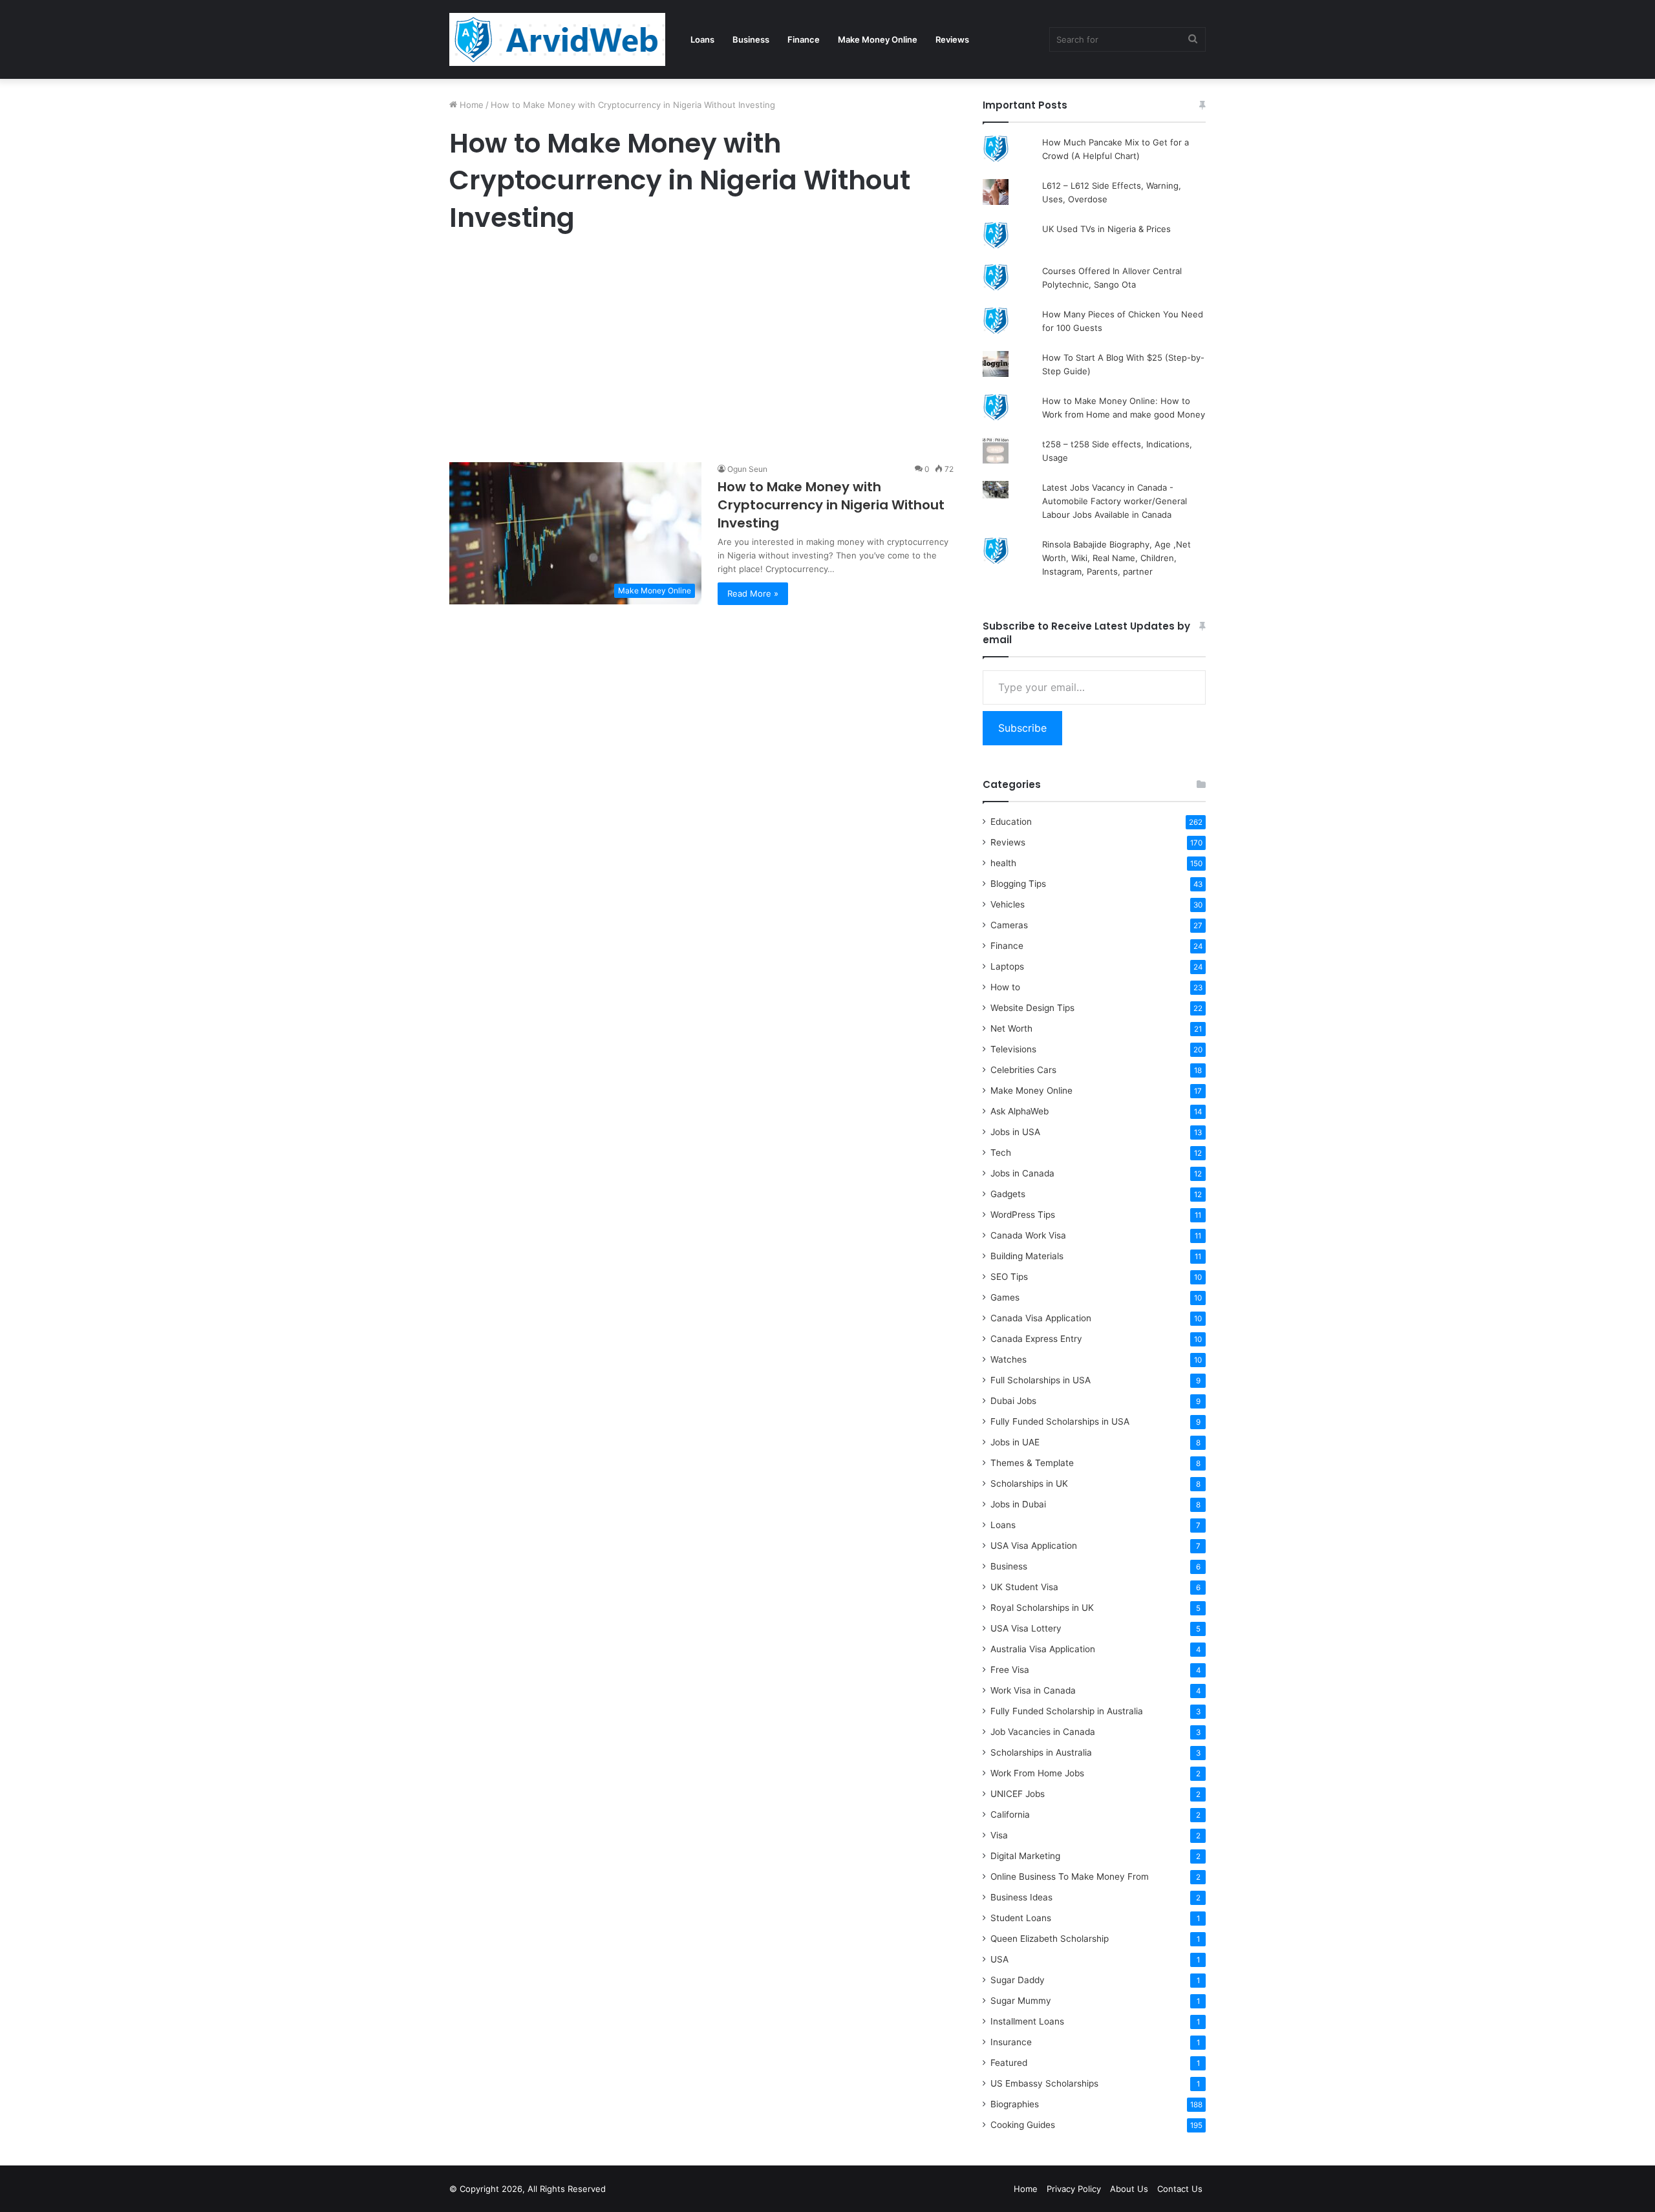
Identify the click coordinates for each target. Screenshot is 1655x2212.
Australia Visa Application (1043, 1649)
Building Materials (1027, 1256)
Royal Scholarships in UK (1042, 1608)
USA (999, 1959)
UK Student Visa (1024, 1587)
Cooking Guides (1023, 2125)
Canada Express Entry (1036, 1339)
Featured (1009, 2063)
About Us (1129, 2189)
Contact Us (1180, 2189)
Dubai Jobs (1013, 1401)
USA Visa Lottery (1026, 1628)
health (1003, 863)
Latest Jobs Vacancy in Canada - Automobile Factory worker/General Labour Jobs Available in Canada (1115, 501)
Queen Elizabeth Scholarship (1050, 1939)
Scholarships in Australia (1041, 1752)
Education (1011, 822)
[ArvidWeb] (557, 39)
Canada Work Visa (1028, 1235)
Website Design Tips (1032, 1008)
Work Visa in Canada (1033, 1690)
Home (470, 105)
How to (1005, 987)
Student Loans (1021, 1918)
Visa (999, 1835)
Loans (702, 39)
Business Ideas (1021, 1897)
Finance (804, 39)
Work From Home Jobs (1037, 1773)
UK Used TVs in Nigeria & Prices (1106, 229)
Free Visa (1010, 1670)
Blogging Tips (1018, 884)
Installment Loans (1027, 2021)
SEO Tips (1009, 1277)
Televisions (1013, 1049)
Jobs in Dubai (1018, 1504)
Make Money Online (878, 39)
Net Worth (1011, 1028)
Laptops (1007, 966)
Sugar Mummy (1021, 2001)
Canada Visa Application (1041, 1318)
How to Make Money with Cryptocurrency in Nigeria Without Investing (831, 505)
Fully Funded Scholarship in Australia (1067, 1711)
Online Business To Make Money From (1070, 1877)
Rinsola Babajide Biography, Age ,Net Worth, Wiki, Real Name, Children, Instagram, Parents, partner (1116, 558)
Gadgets (1008, 1194)
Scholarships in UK (1029, 1484)
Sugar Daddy (1018, 1980)
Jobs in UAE (1015, 1442)
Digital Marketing (1025, 1856)
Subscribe (1022, 728)
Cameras (1009, 925)
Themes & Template (1032, 1463)
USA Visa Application (1034, 1546)
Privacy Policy (1074, 2189)
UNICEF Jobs (1018, 1794)
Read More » (753, 593)
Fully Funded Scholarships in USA (1060, 1421)
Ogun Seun (747, 469)
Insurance (1011, 2042)
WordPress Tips (1023, 1215)
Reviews (952, 39)
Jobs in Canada (1022, 1173)
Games (1005, 1297)
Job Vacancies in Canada (1043, 1732)
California (1010, 1814)
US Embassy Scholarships (1044, 2083)
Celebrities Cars (1023, 1070)
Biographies (1015, 2104)
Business (751, 39)
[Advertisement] (701, 351)
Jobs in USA (1015, 1132)
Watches (1009, 1359)
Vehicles (1008, 904)
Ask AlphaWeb (1020, 1111)
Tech (1001, 1153)
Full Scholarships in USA (1041, 1380)
